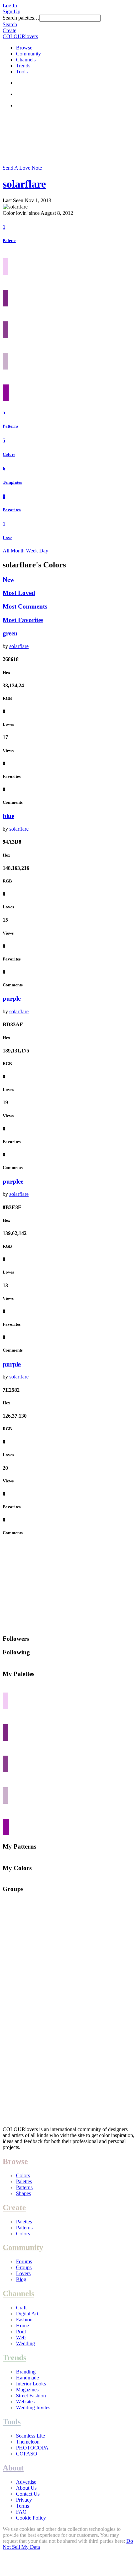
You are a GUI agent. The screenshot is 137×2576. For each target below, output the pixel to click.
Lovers (23, 2273)
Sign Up (11, 11)
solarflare (24, 184)
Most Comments (25, 606)
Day (44, 551)
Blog (21, 2279)
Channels (26, 60)
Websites (25, 2402)
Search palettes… (21, 18)
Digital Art (27, 2314)
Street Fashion (31, 2396)
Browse (24, 48)
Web (21, 2337)
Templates (12, 482)
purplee (13, 1181)
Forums (24, 2261)
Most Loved (19, 593)
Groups (24, 2267)
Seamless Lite (30, 2436)
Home (22, 2326)
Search (10, 24)
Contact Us (28, 2494)
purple (12, 998)
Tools (22, 72)
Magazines (27, 2390)
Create (9, 30)
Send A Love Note (22, 168)
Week (32, 551)
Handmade (27, 2378)
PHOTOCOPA (32, 2448)
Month (18, 551)
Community (28, 54)
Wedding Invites (33, 2408)
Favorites (12, 510)
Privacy (24, 2500)
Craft (21, 2308)
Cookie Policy (31, 2518)
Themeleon (28, 2442)
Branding (26, 2372)
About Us (26, 2488)
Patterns (10, 426)
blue (8, 816)
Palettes (24, 2181)
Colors (9, 454)
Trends (23, 66)
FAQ (21, 2512)
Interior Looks (31, 2384)
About (13, 2468)
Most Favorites (23, 620)
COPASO (27, 2454)
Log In (10, 5)
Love (7, 538)
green (10, 633)
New (9, 580)
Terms (22, 2506)
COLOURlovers (20, 36)
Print (21, 2331)
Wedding (25, 2343)
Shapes (23, 2193)
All (6, 551)
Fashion (24, 2320)
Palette (9, 241)
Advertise (26, 2482)
